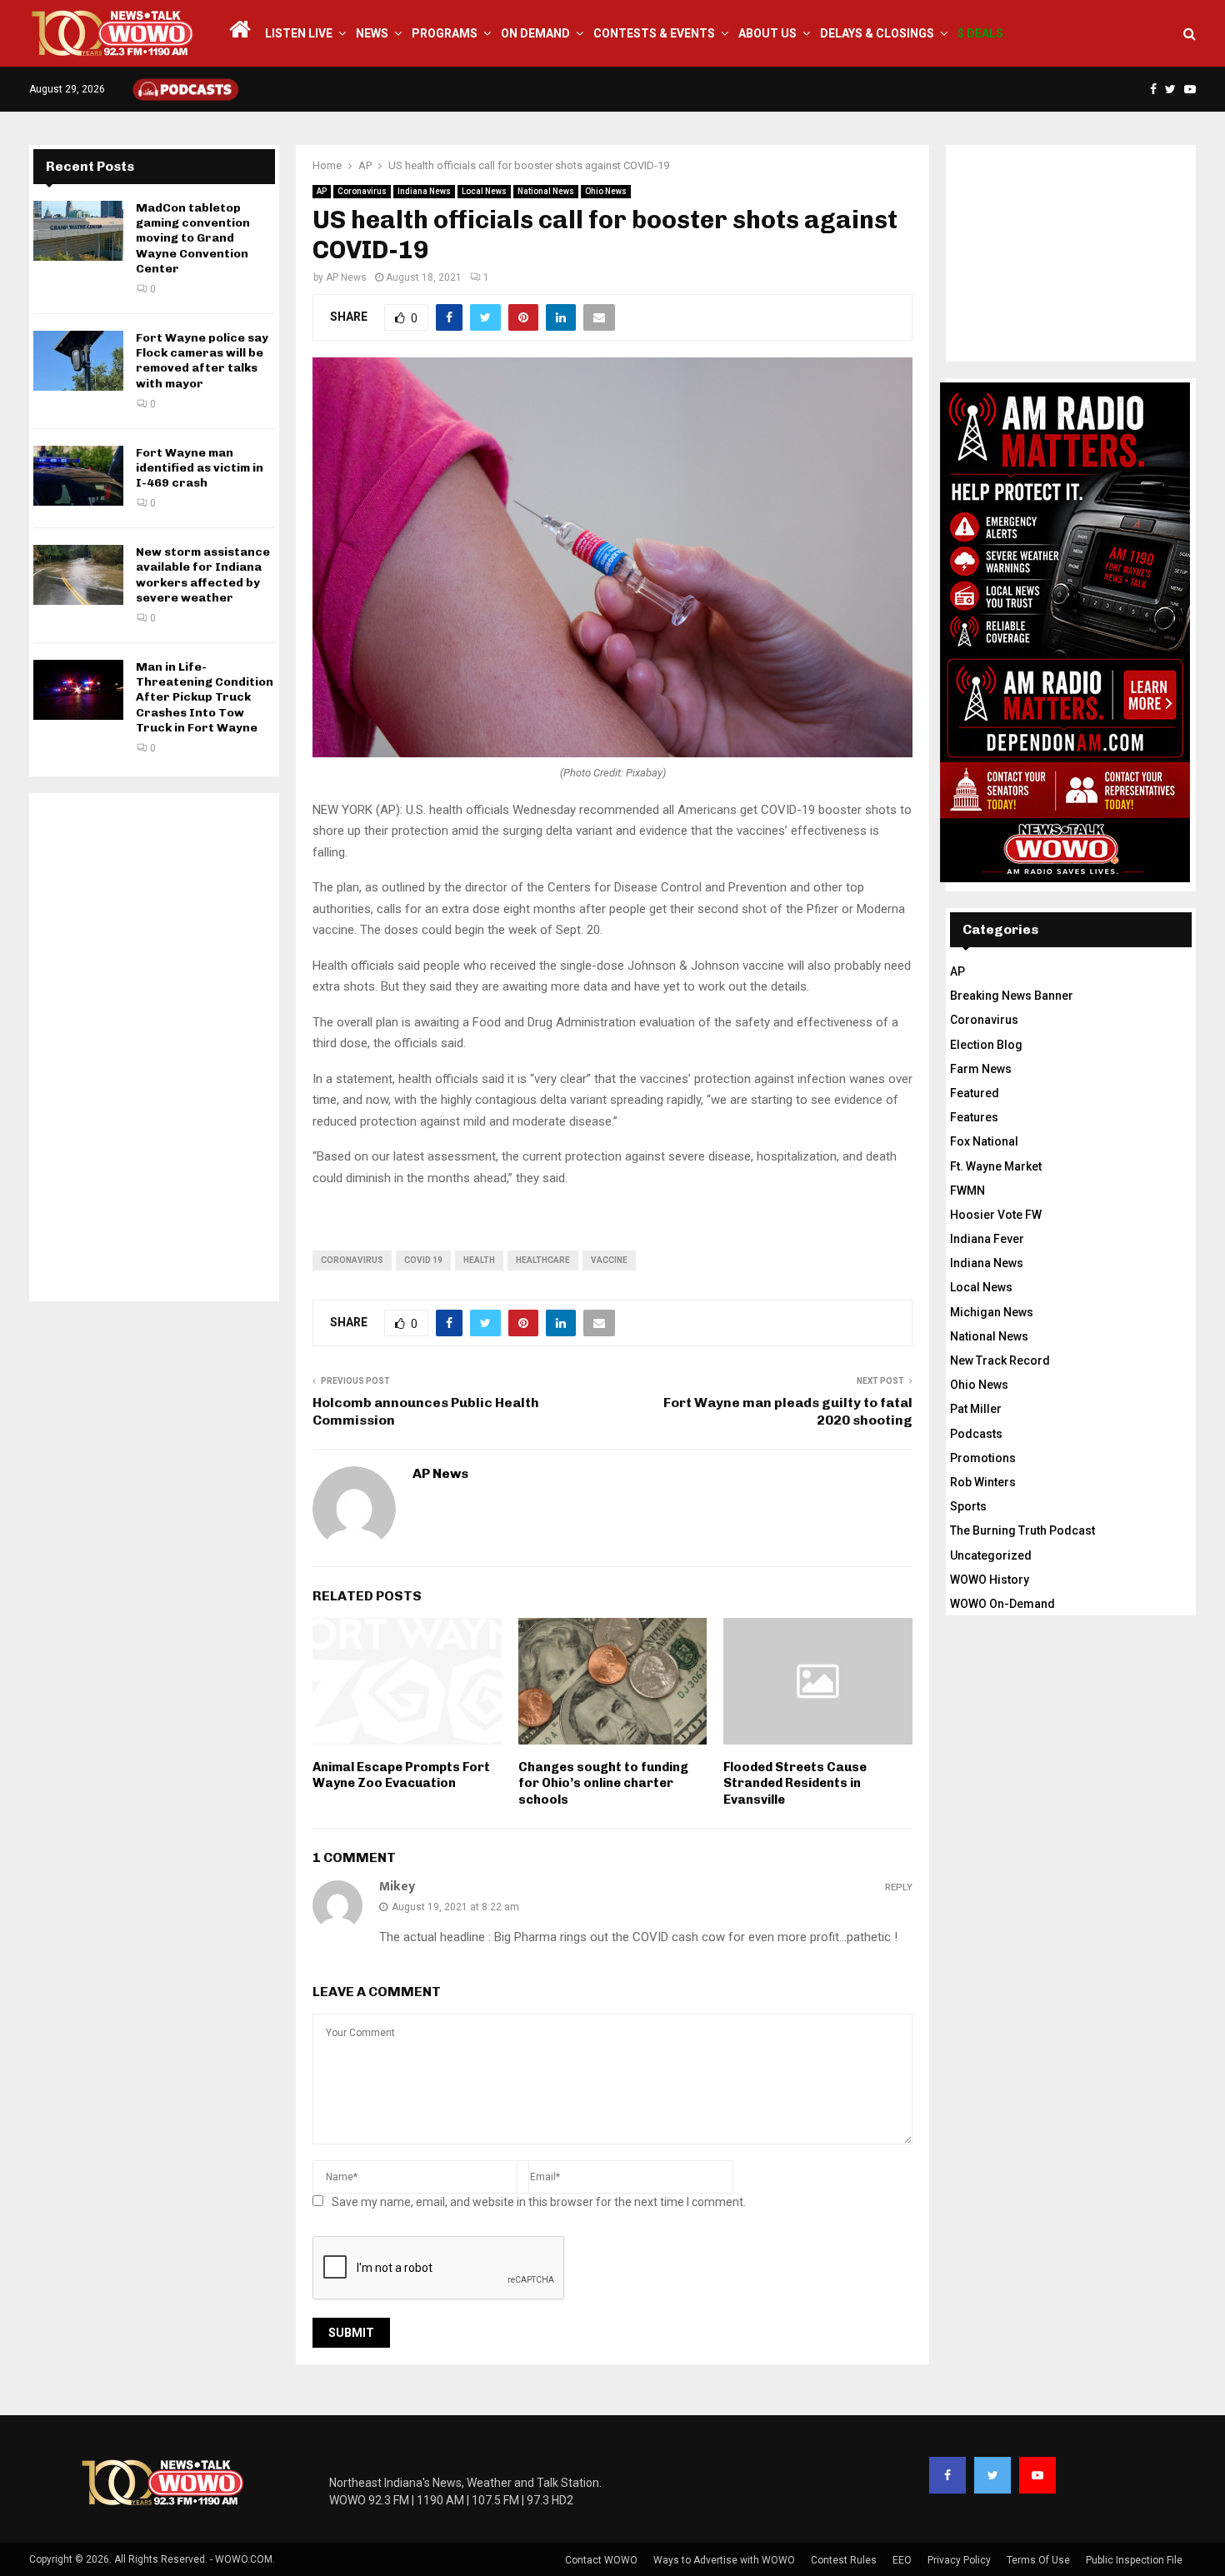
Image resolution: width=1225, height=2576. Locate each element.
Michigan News (992, 1312)
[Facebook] (947, 2475)
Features (974, 1117)
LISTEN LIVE (299, 33)
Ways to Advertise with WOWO (724, 2560)
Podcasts (976, 1434)
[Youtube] (1037, 2475)
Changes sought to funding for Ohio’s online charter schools (603, 1783)
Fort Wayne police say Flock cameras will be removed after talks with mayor (202, 361)
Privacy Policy (959, 2560)
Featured (975, 1093)
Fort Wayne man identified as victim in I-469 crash (200, 468)
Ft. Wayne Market (996, 1166)
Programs (445, 33)
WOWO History (990, 1580)
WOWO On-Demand (1002, 1604)
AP (322, 191)
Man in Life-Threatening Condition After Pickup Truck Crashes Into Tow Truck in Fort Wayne (205, 697)
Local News (484, 191)
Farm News (981, 1069)
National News (546, 191)
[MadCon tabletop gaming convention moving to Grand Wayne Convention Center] (78, 231)
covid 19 (423, 1260)
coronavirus (352, 1260)
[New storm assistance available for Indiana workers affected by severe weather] (78, 575)
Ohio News (606, 191)
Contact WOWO (601, 2560)
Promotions (983, 1458)
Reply (899, 1887)
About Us (767, 33)
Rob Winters (983, 1482)
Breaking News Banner (1012, 996)
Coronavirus (362, 191)
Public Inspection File (1134, 2560)
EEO (902, 2560)
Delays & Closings (877, 33)
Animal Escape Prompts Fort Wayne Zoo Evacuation (401, 1775)
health (479, 1260)
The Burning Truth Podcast (1022, 1530)
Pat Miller (976, 1409)
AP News (346, 277)
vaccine (609, 1260)
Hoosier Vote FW (996, 1215)
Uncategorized (991, 1555)
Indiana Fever (987, 1239)
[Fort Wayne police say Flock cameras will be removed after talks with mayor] (78, 361)
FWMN (967, 1191)
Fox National (984, 1141)
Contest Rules (844, 2560)
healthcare (543, 1260)
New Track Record (1000, 1360)
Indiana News (424, 191)
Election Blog (986, 1045)
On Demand (535, 33)
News (372, 33)
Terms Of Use (1038, 2560)
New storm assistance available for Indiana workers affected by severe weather (203, 575)
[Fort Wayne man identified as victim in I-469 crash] (78, 476)
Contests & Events (654, 33)
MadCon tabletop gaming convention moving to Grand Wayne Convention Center (193, 238)
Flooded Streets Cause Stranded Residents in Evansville (795, 1783)
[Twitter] (992, 2475)
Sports (968, 1506)
